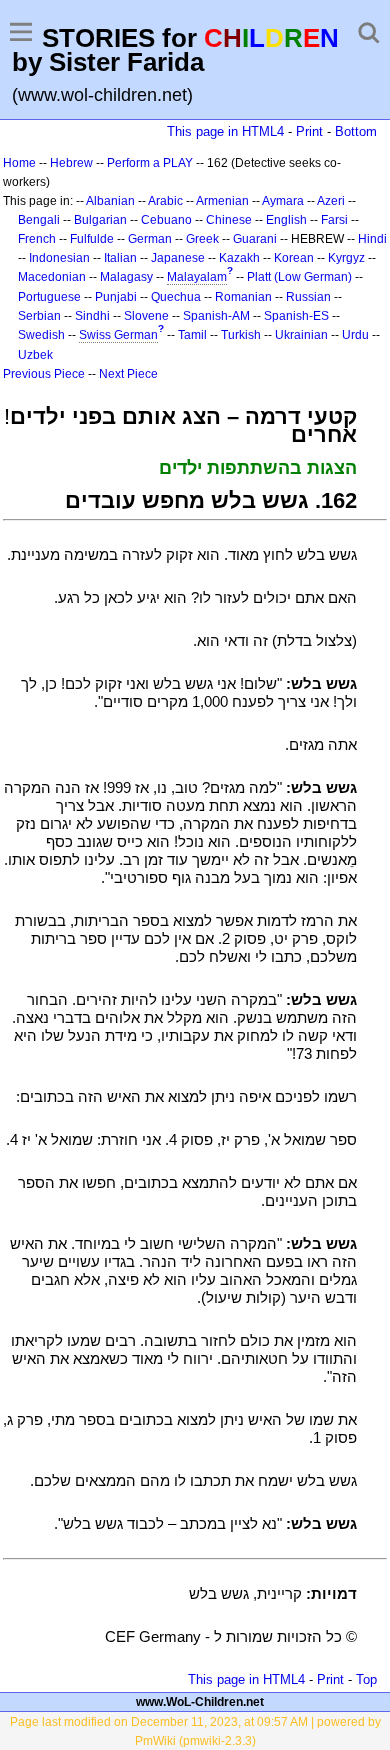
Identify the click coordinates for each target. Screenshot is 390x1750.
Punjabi (116, 297)
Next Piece (128, 374)
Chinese (229, 220)
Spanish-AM (216, 316)
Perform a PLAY (150, 163)
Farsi (334, 220)
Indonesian (59, 258)
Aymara (283, 201)
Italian (120, 258)
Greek (202, 239)
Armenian (222, 201)
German (150, 239)
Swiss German (118, 335)
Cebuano (166, 220)
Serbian (39, 316)
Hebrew (71, 163)
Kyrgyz (346, 258)
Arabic (165, 201)
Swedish (41, 335)
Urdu (355, 335)
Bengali (39, 220)
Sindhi (92, 316)
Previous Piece (44, 374)
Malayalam (197, 277)
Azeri (331, 201)
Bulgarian (100, 220)
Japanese (178, 258)
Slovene (146, 316)
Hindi (372, 239)
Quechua (176, 297)
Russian (308, 297)
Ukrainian (301, 335)
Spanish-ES (296, 316)
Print (309, 131)
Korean (294, 258)
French (37, 239)
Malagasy (126, 277)
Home (19, 163)
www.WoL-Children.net (200, 1702)
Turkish (241, 335)
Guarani (255, 239)
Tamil (192, 335)
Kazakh (239, 258)
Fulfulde (92, 239)
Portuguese (49, 297)
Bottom (356, 131)
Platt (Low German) (299, 277)
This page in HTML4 (225, 131)
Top (366, 1679)
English (286, 220)
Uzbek (35, 355)
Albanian (110, 201)
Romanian (243, 297)
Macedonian (52, 277)
